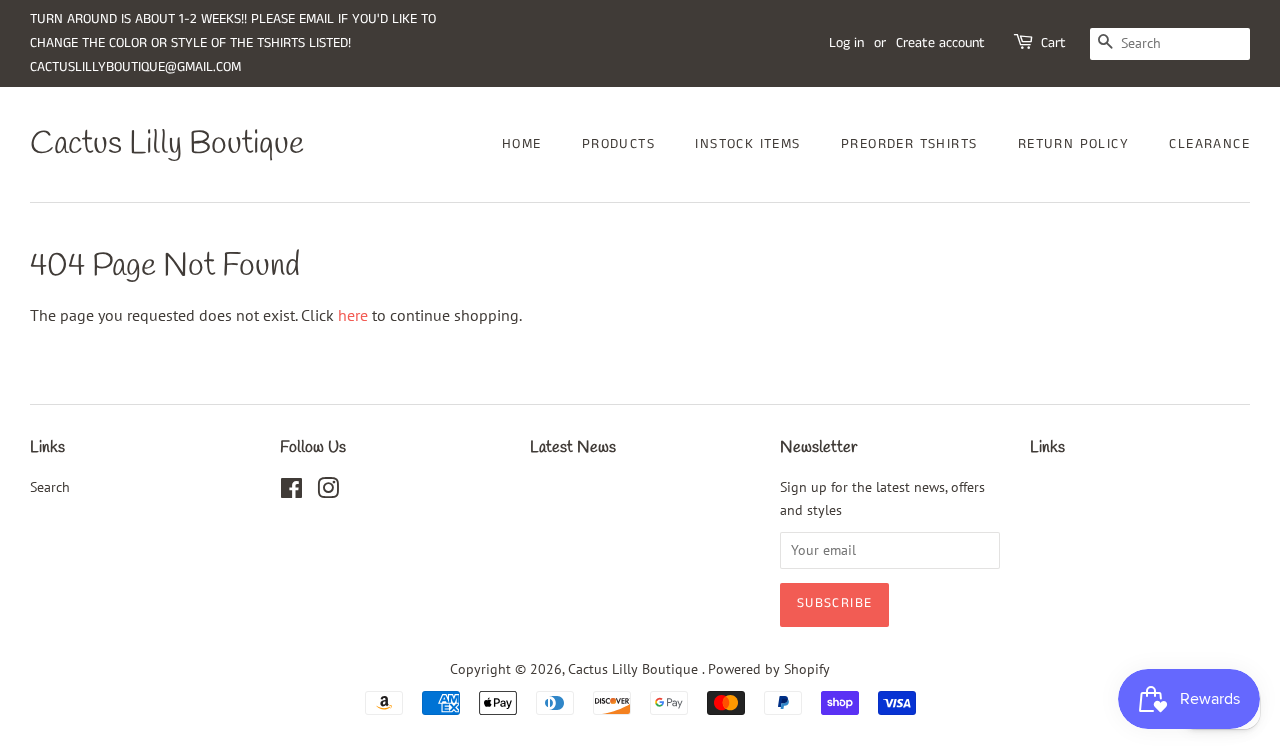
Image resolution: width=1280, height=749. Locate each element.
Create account (940, 43)
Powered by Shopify (769, 669)
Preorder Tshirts (909, 144)
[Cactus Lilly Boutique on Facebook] (291, 492)
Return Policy (1073, 144)
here (353, 315)
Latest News (573, 447)
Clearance (1209, 144)
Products (618, 144)
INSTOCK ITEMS (747, 144)
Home (522, 144)
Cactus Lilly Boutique (167, 145)
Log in (846, 43)
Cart (1053, 43)
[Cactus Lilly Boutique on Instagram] (328, 492)
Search (50, 487)
